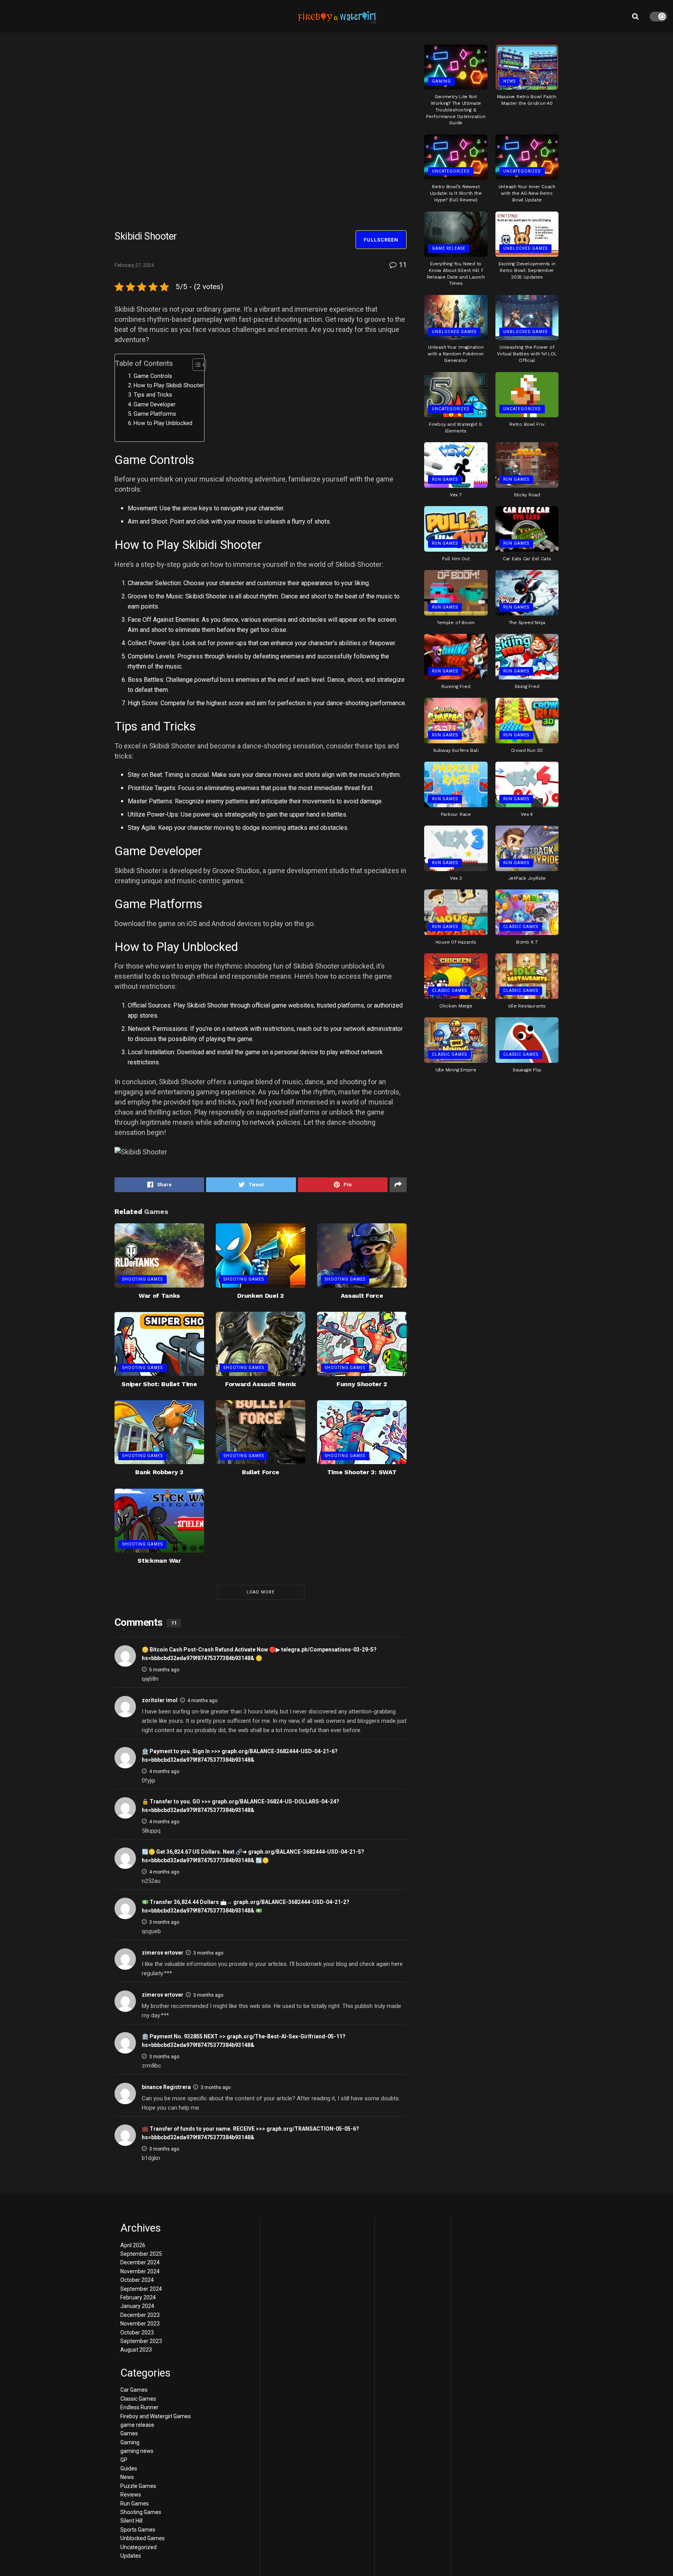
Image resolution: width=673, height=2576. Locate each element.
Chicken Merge (456, 1006)
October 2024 (137, 2280)
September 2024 (141, 2289)
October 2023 (137, 2333)
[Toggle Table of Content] (195, 365)
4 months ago (202, 1701)
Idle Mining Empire (456, 1070)
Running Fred (456, 686)
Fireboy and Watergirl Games (156, 2416)
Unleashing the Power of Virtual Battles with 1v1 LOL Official (527, 354)
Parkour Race (456, 814)
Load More (261, 1592)
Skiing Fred (527, 686)
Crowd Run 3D (527, 750)
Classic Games (521, 927)
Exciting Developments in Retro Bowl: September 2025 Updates (527, 270)
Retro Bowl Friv (527, 424)
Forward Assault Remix (261, 1384)
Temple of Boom (456, 623)
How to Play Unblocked (163, 423)
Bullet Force (261, 1472)
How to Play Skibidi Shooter (169, 386)
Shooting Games (143, 1279)
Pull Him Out (456, 559)
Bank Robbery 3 (159, 1472)
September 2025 (141, 2254)
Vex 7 (456, 495)
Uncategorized (451, 171)
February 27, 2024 (134, 265)
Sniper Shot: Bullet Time (159, 1384)
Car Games (134, 2390)
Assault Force (362, 1296)
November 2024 (140, 2271)
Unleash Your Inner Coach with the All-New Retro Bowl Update (527, 193)
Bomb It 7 (527, 942)
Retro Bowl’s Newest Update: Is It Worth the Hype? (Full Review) (456, 193)
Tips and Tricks (153, 395)
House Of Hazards (456, 942)
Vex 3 (456, 878)
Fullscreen (381, 240)
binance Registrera (166, 2087)
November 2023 (140, 2324)
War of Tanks (159, 1296)
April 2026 (133, 2245)
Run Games (445, 479)
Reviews (131, 2495)
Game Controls (153, 376)
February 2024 (138, 2297)
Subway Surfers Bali (456, 750)
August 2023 (136, 2350)
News (509, 81)
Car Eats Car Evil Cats (527, 559)
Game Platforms (155, 414)
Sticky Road (527, 495)
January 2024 (137, 2306)
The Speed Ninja (527, 623)
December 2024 (140, 2262)
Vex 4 (527, 814)
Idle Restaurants (527, 1006)
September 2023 (141, 2341)
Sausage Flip (527, 1070)
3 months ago (164, 1922)
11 (402, 265)
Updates (131, 2556)
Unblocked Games (525, 248)
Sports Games (138, 2530)
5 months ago (164, 1670)
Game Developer (155, 405)
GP (124, 2460)
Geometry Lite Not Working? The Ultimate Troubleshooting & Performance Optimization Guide (456, 110)
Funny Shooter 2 (362, 1384)
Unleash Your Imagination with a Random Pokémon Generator (456, 354)
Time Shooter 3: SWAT (362, 1472)
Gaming (441, 81)
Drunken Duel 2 (261, 1296)
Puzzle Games (138, 2486)
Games (129, 2433)
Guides (129, 2468)
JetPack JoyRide (527, 878)
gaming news (137, 2451)
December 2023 (140, 2315)
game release (449, 248)
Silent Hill (131, 2521)
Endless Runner (139, 2407)
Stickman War (159, 1561)
